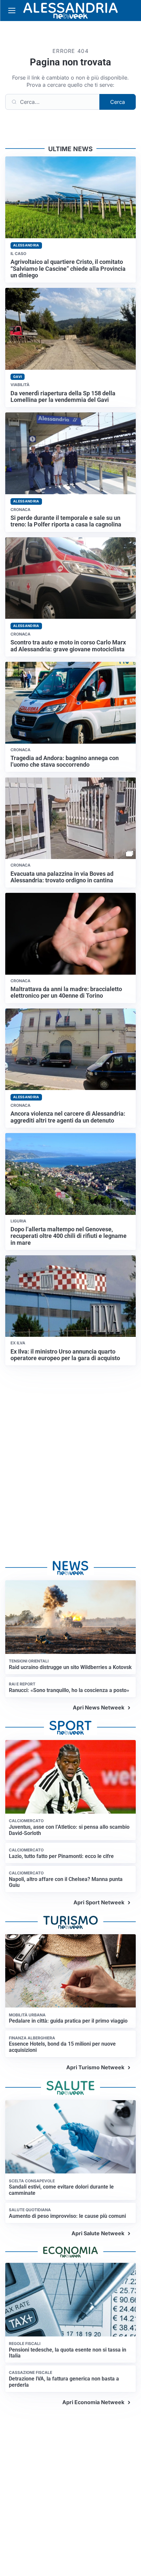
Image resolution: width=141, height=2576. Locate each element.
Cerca (118, 102)
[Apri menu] (12, 11)
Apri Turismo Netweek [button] (95, 2067)
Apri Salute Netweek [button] (98, 2233)
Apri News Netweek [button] (99, 1707)
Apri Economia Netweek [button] (93, 2402)
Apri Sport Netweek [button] (99, 1902)
